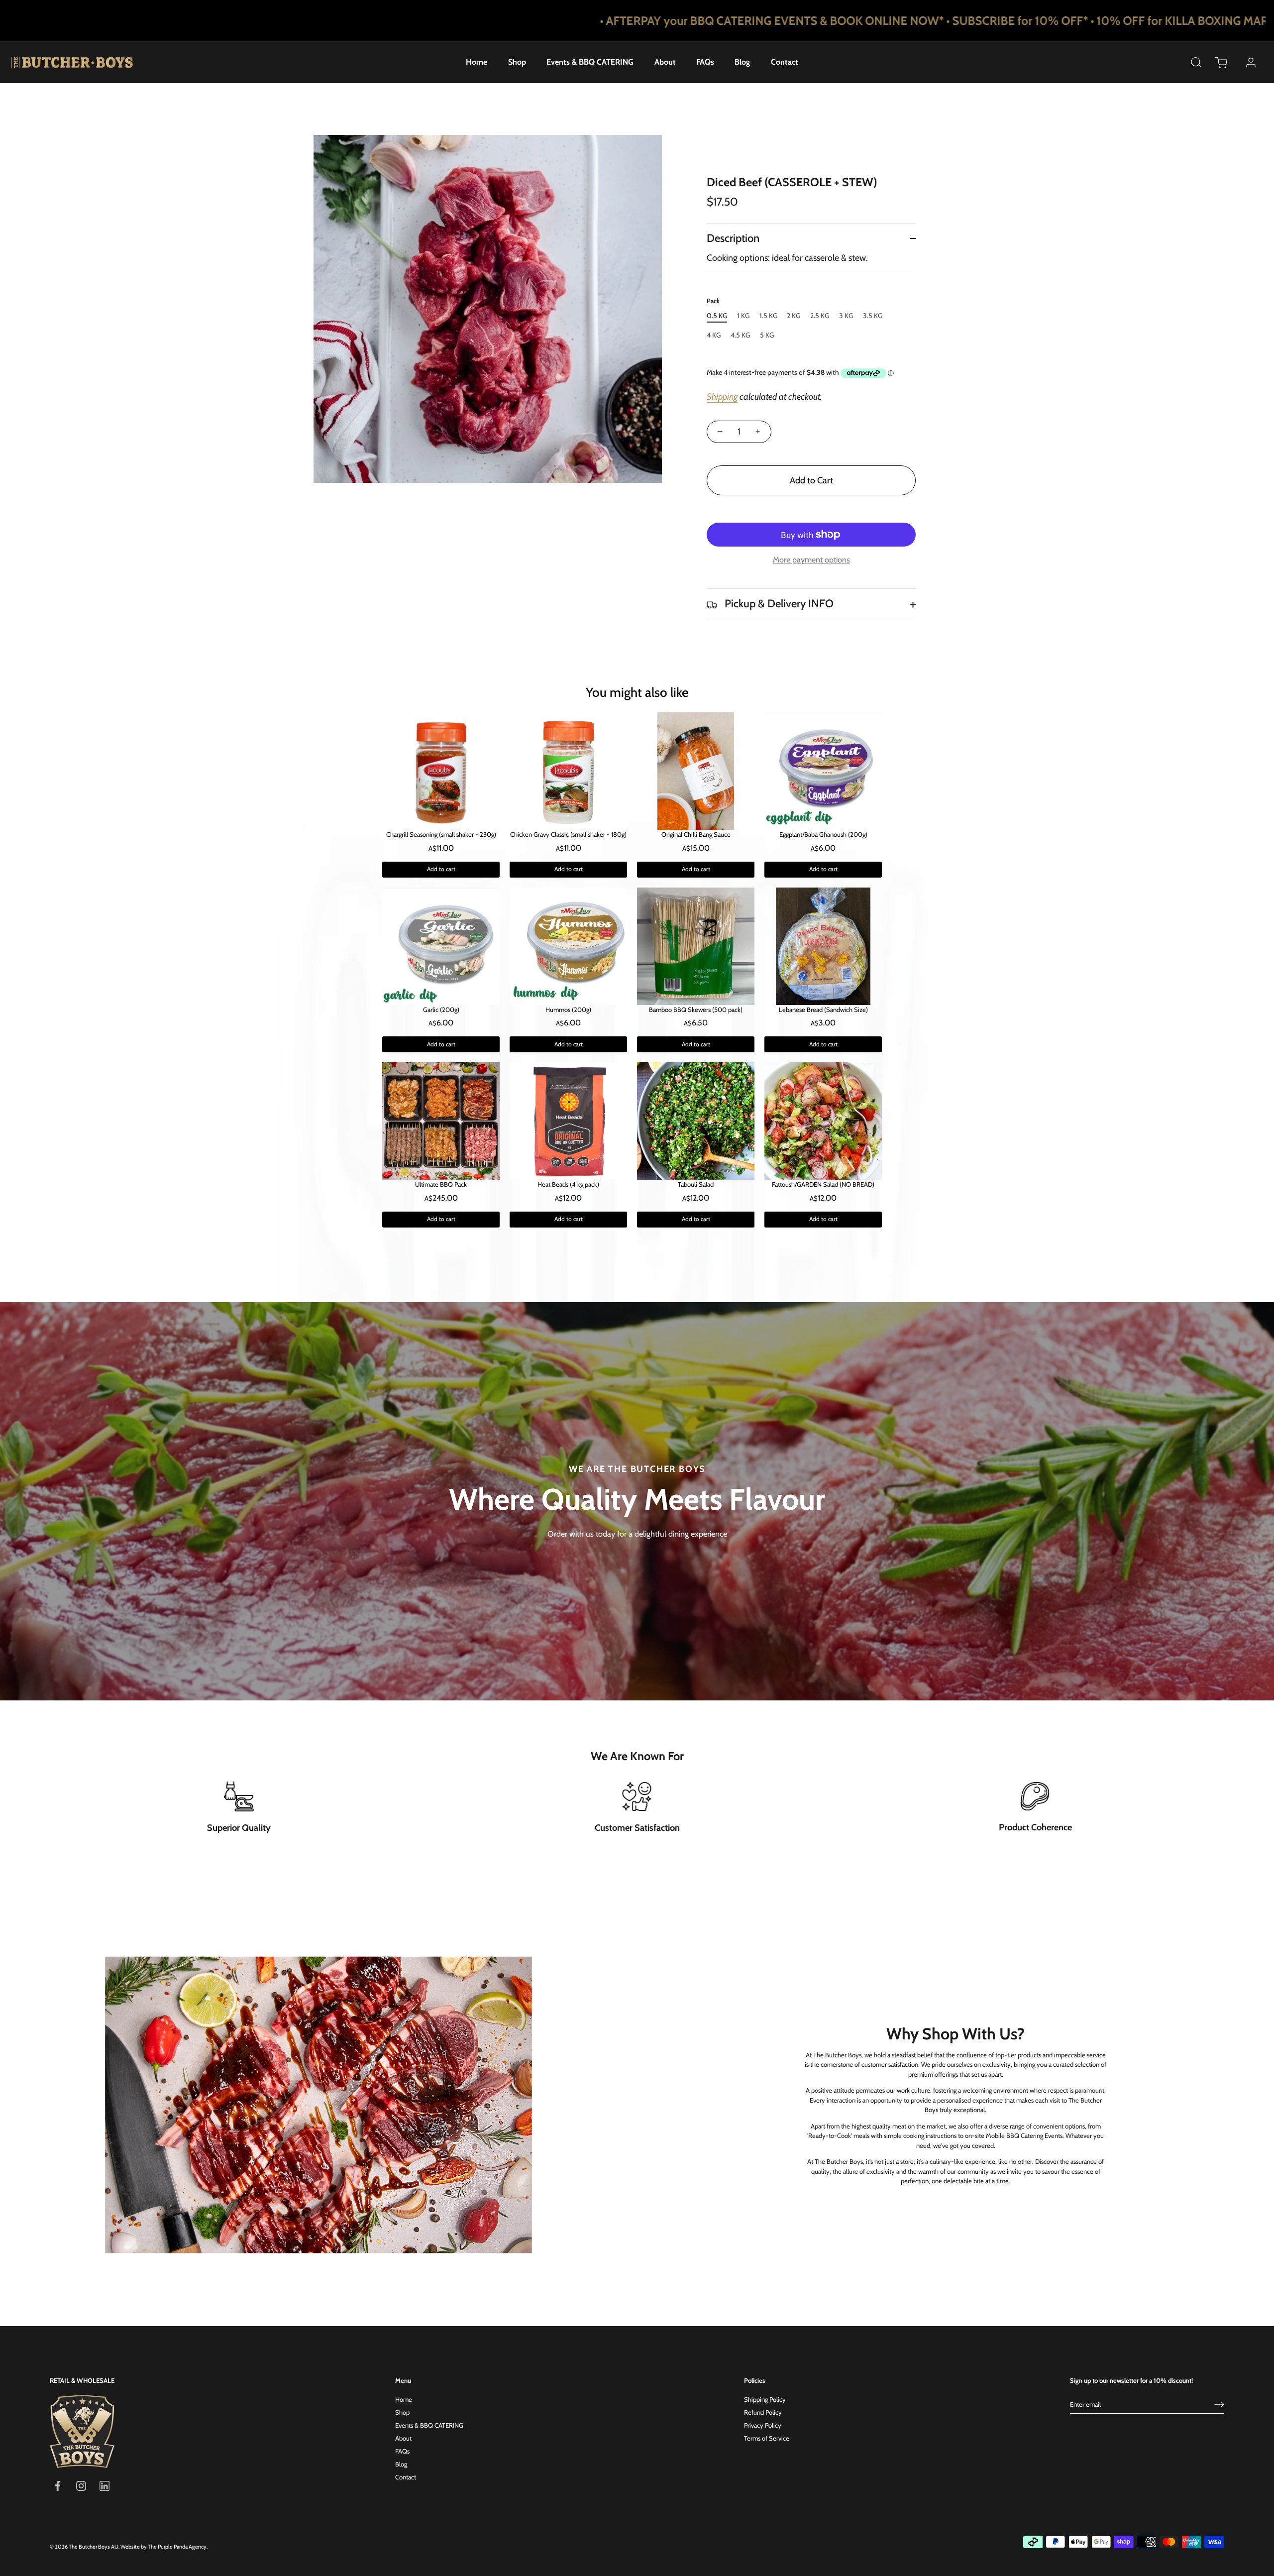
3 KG (846, 316)
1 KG (743, 316)
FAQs (705, 62)
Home (477, 62)
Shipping (722, 397)
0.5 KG (717, 316)
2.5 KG (820, 316)
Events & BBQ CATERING (590, 62)
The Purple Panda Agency (177, 2547)
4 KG (714, 335)
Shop (517, 62)
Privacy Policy (763, 2425)
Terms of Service (767, 2438)
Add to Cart (811, 480)
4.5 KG (740, 335)
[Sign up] (1219, 2404)
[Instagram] (81, 2485)
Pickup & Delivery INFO (778, 604)
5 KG (767, 335)
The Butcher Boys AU (94, 2547)
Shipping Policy (765, 2399)
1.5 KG (768, 316)
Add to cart (441, 869)
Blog (742, 62)
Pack (713, 301)
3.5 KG (873, 316)
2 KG (794, 316)
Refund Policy (763, 2412)
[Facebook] (58, 2485)
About (665, 62)
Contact (785, 62)
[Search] (1196, 62)
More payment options (811, 560)
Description (733, 238)
